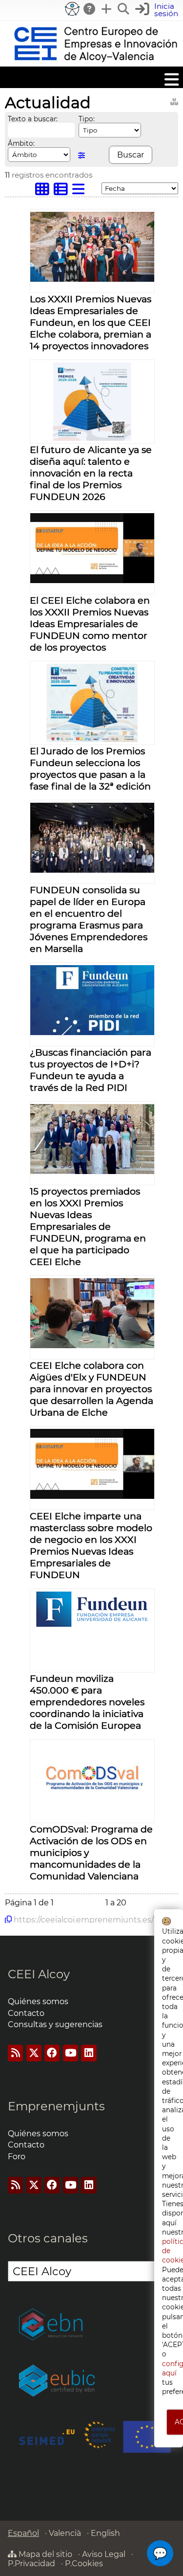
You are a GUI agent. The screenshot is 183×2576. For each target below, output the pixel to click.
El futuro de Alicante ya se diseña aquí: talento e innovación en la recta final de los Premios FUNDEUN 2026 (91, 473)
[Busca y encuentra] (124, 9)
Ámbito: (21, 143)
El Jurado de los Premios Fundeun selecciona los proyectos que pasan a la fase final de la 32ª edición (90, 768)
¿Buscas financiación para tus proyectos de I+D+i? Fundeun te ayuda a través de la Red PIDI (91, 1070)
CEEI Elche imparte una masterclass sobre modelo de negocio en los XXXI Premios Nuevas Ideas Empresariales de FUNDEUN (91, 1545)
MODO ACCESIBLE (72, 9)
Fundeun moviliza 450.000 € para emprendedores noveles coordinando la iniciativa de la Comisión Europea (87, 1702)
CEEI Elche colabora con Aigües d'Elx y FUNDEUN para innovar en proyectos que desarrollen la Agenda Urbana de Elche (91, 1389)
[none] (92, 279)
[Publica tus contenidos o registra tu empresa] (107, 9)
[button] (158, 10)
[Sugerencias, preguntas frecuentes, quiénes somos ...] (90, 9)
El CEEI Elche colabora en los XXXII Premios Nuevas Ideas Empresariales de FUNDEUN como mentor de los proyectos (90, 624)
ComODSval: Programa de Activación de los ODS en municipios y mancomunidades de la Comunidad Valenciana (91, 1853)
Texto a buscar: (33, 119)
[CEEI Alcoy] (95, 62)
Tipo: (87, 119)
